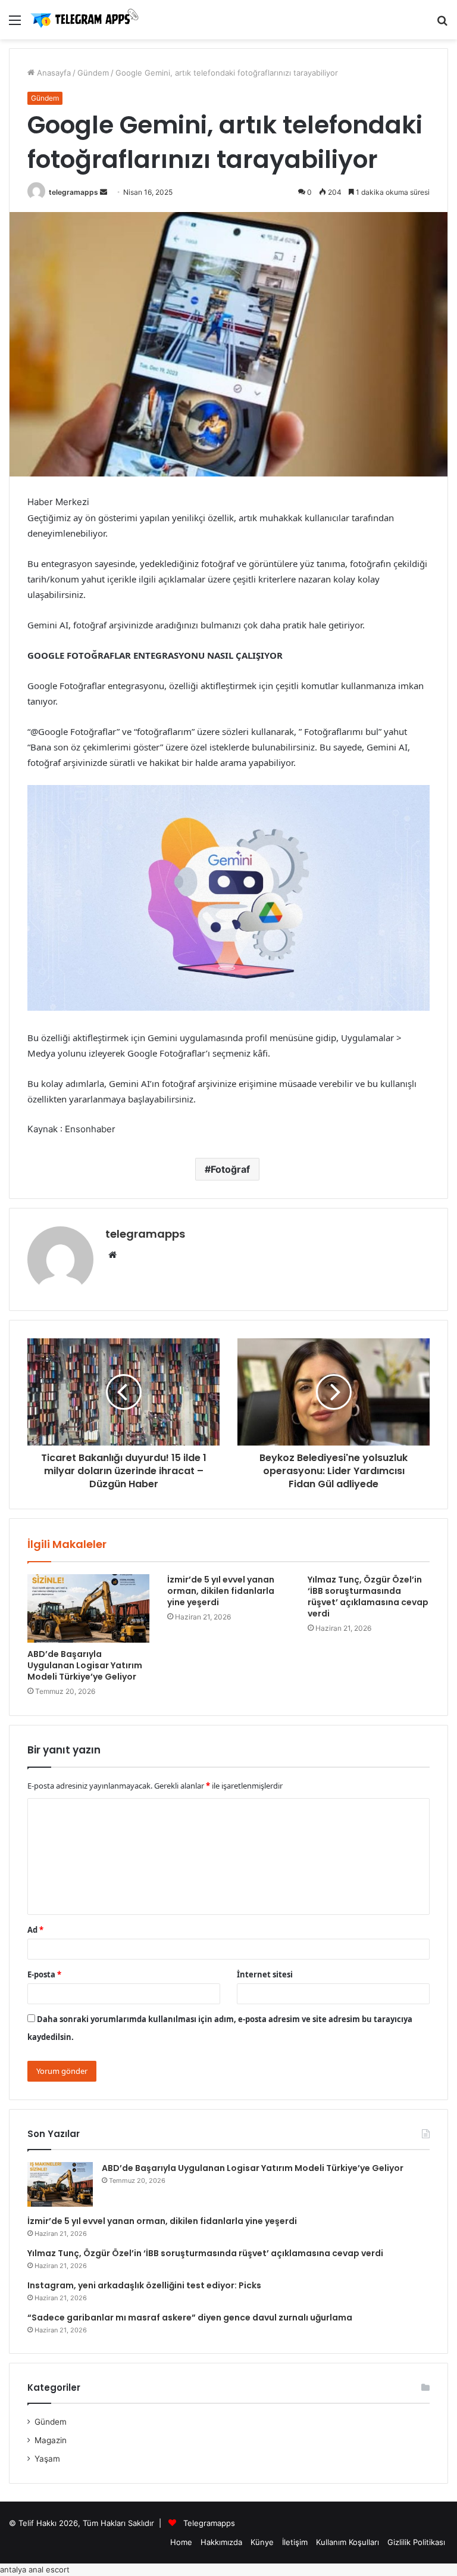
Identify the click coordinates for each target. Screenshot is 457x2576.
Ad (35, 1930)
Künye (262, 2542)
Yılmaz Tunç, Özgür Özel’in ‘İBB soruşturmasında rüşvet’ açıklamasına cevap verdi (368, 1597)
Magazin (51, 2440)
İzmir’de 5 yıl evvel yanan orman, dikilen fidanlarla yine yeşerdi (221, 1591)
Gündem (93, 73)
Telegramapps (209, 2523)
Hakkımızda (221, 2542)
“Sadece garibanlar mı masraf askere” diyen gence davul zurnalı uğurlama (190, 2318)
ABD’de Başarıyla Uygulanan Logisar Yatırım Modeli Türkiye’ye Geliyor (85, 1665)
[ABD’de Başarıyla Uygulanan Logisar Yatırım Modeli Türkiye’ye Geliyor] (88, 1609)
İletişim (295, 2542)
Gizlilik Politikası (416, 2542)
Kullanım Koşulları (348, 2542)
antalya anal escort (35, 2569)
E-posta (44, 1974)
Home (181, 2542)
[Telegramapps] (86, 20)
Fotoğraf (230, 1169)
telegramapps (73, 192)
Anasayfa (53, 73)
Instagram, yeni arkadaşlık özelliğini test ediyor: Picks (144, 2285)
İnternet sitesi (265, 1974)
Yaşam (47, 2459)
